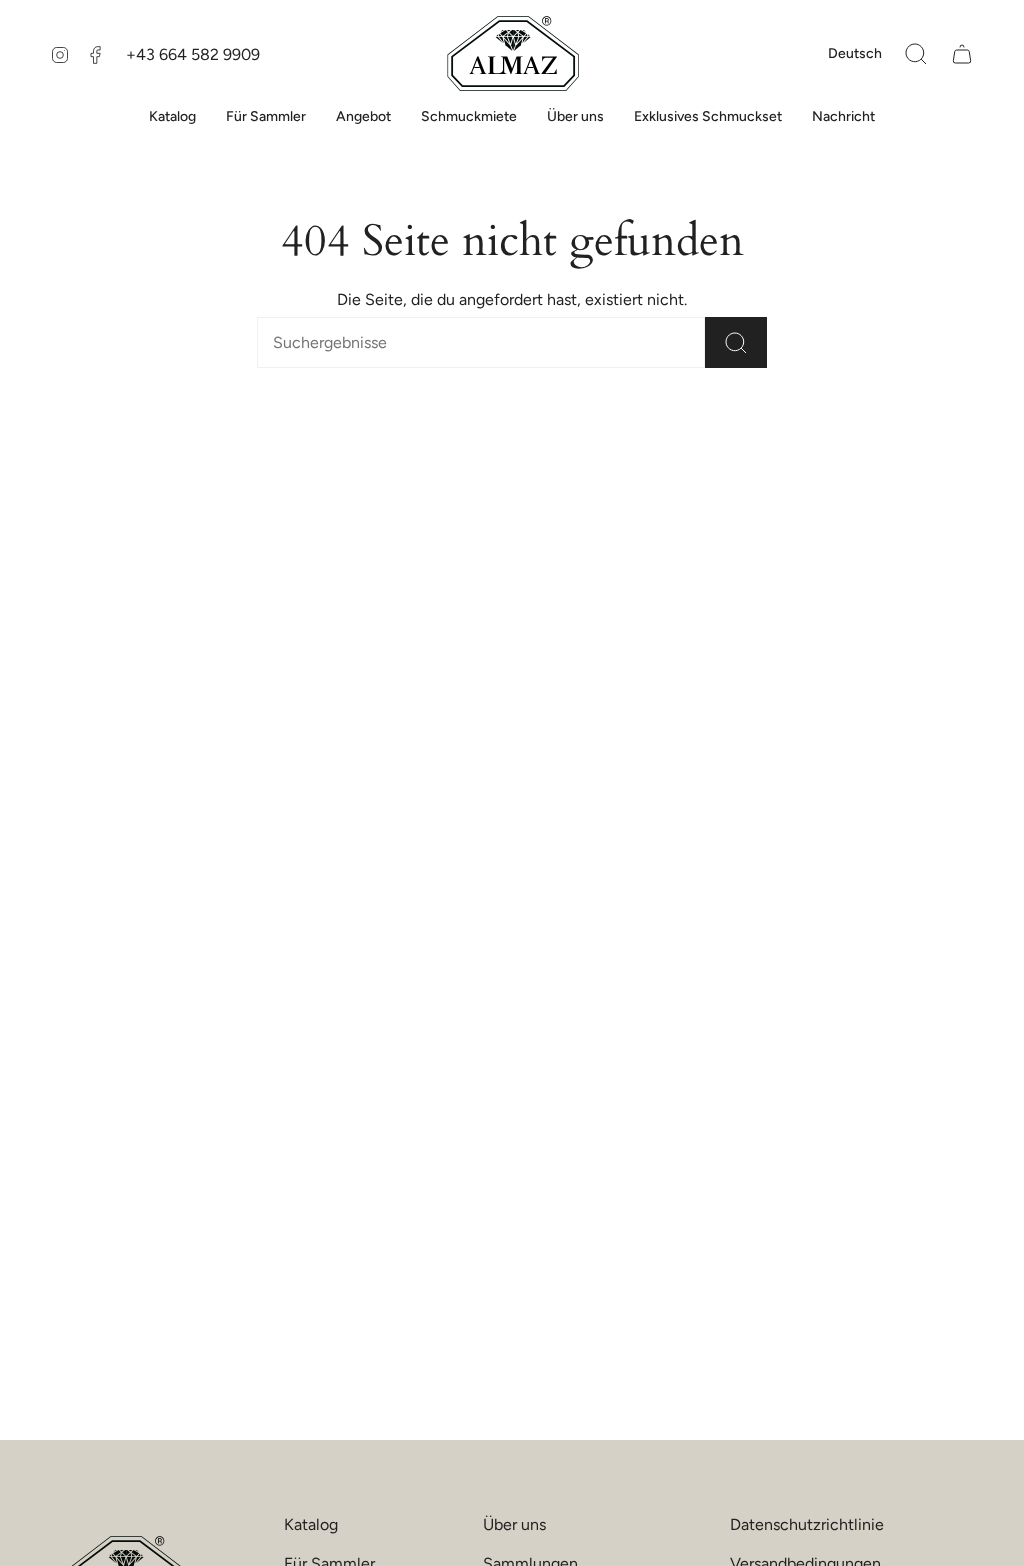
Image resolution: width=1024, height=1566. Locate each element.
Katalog (311, 1524)
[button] (916, 54)
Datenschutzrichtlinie (807, 1524)
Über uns (514, 1524)
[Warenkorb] (962, 54)
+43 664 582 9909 (193, 54)
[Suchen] (736, 342)
